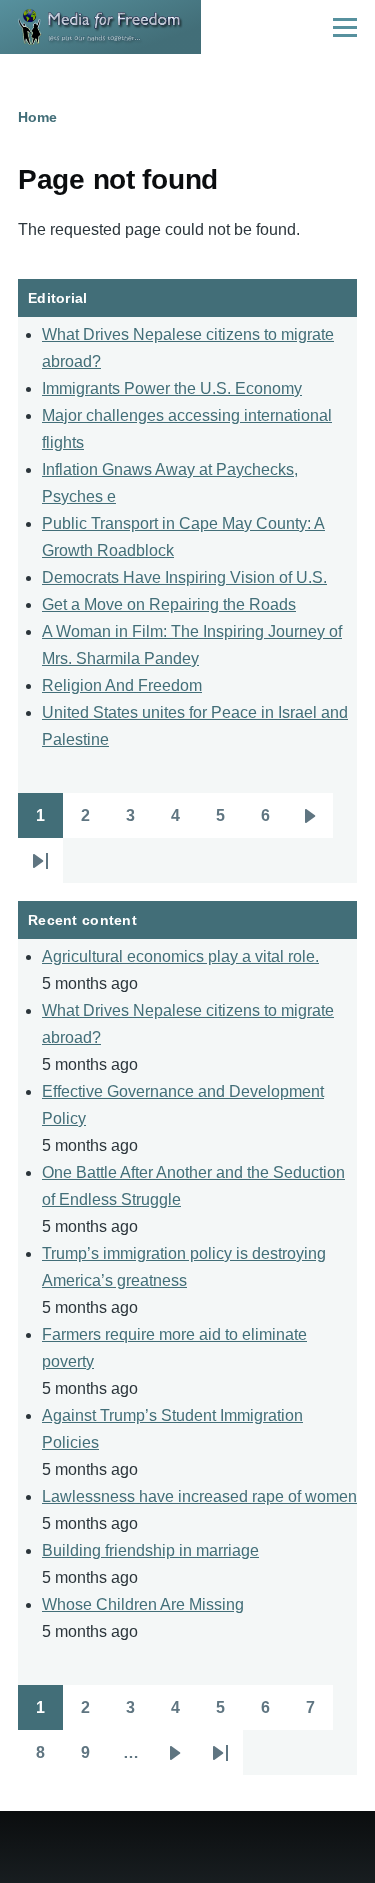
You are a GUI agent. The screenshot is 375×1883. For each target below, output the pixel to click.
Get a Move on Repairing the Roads (169, 604)
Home (37, 117)
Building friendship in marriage (150, 1550)
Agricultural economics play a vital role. (180, 956)
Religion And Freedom (122, 685)
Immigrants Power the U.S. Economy (172, 388)
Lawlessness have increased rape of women (199, 1496)
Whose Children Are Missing (143, 1604)
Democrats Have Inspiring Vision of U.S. (184, 577)
